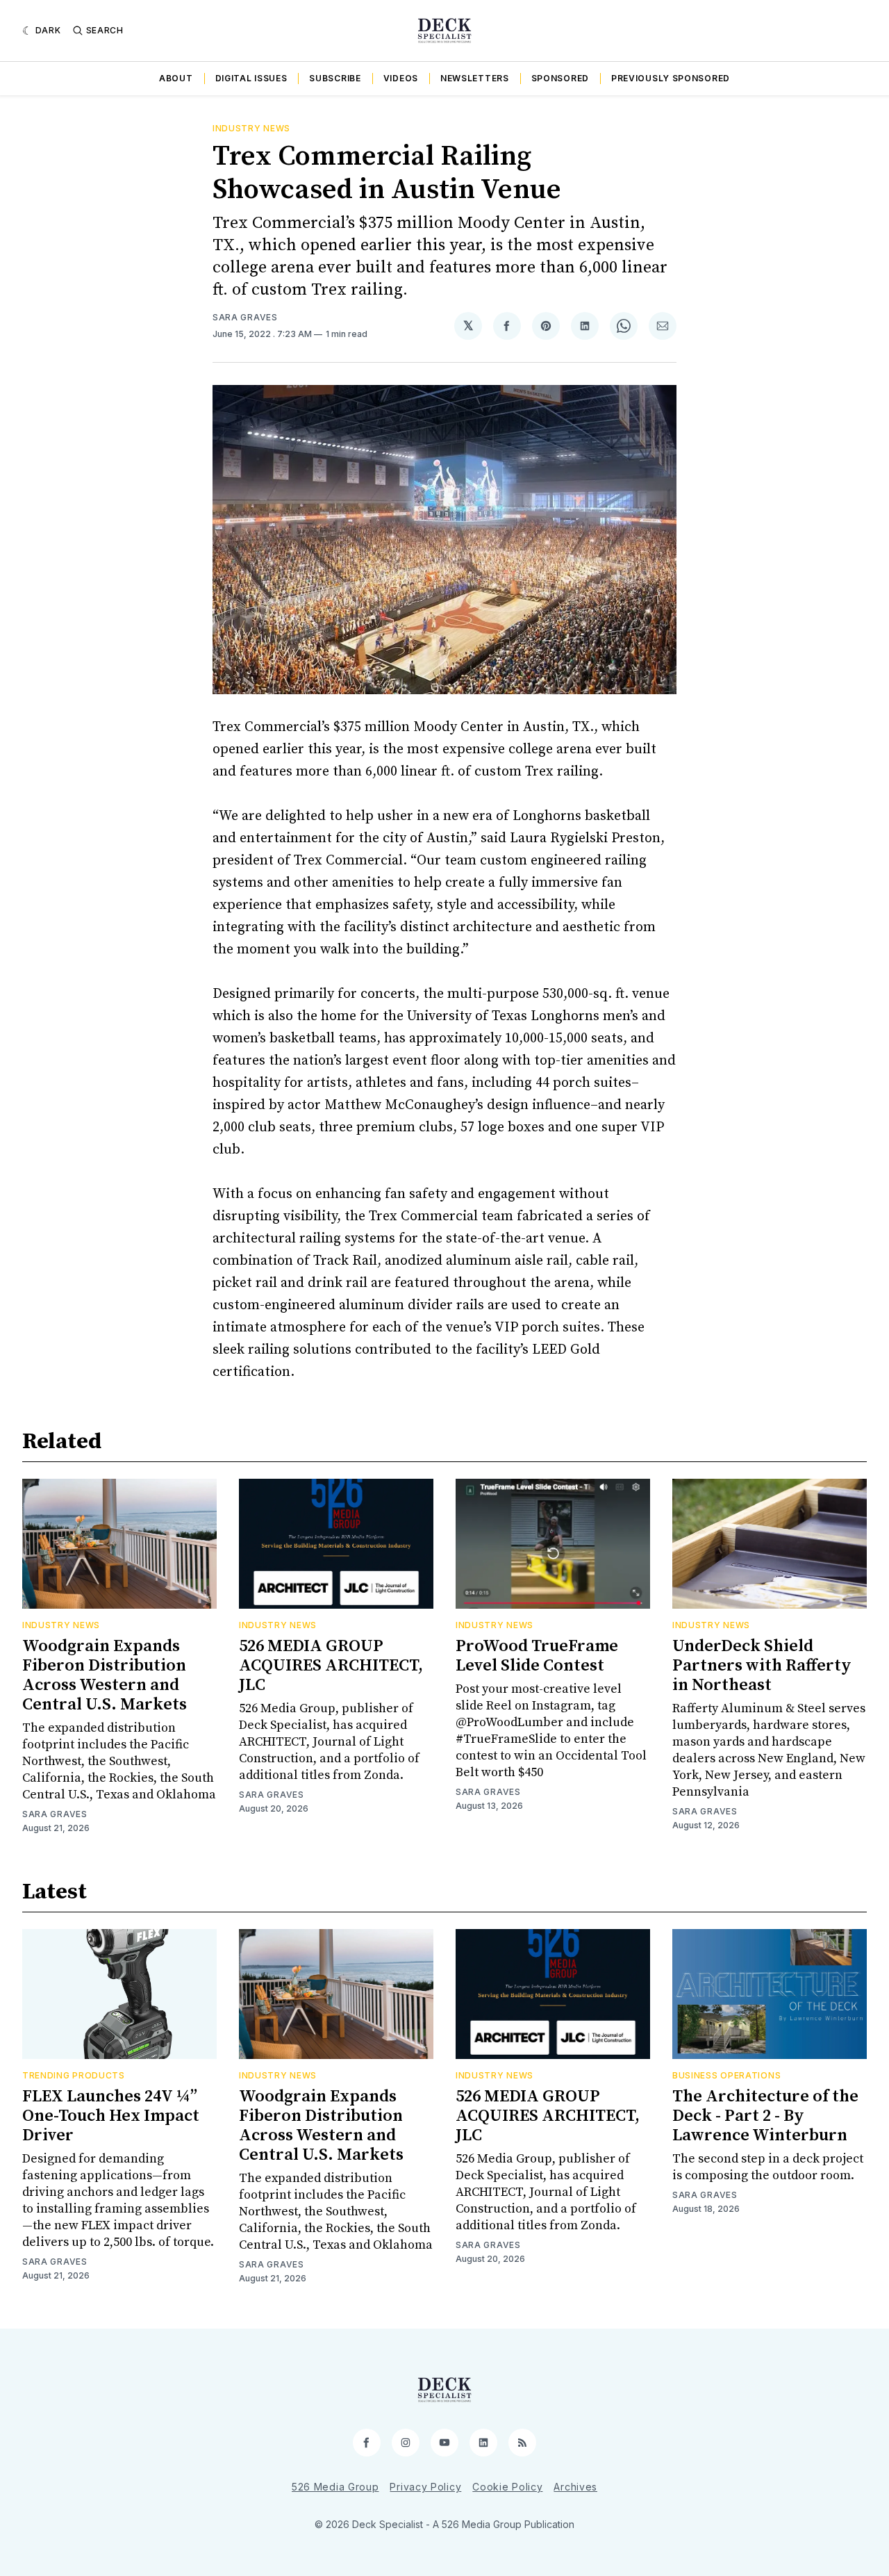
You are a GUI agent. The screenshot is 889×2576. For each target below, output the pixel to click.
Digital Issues (251, 78)
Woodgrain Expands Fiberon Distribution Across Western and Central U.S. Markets (105, 1675)
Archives (575, 2487)
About (176, 78)
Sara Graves (245, 317)
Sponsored (560, 78)
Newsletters (475, 78)
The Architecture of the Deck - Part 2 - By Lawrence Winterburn (765, 2116)
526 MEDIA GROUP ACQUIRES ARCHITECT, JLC (331, 1666)
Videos (401, 78)
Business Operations (726, 2075)
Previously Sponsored (671, 78)
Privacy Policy (425, 2487)
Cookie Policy (507, 2487)
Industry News (251, 128)
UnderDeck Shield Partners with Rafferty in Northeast (762, 1666)
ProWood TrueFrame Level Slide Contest (537, 1656)
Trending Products (74, 2075)
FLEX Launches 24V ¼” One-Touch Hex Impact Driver (111, 2116)
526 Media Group (335, 2487)
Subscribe (335, 78)
